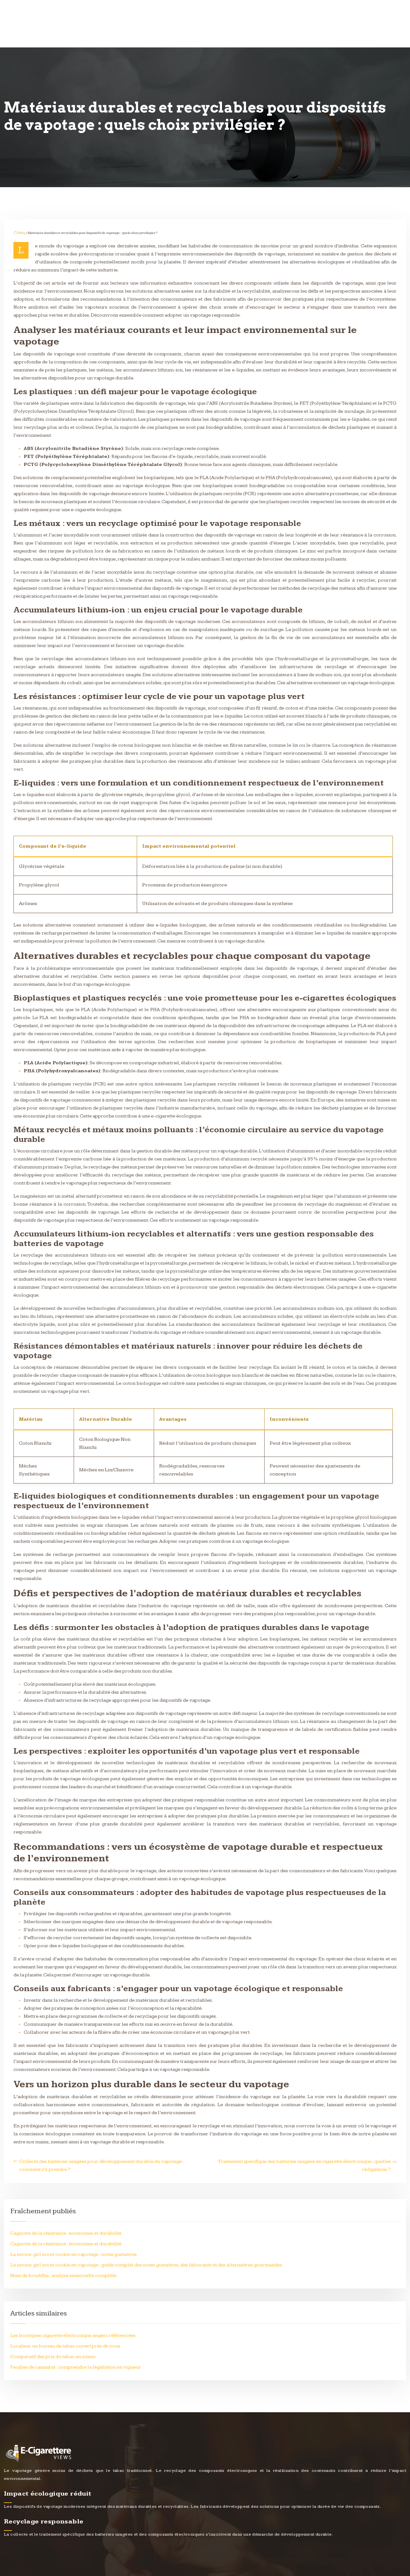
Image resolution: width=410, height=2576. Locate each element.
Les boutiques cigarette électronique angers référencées (73, 2335)
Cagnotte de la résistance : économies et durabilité (66, 2233)
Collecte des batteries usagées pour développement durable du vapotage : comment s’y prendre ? (102, 2165)
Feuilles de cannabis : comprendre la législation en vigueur (76, 2367)
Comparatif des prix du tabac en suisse (53, 2357)
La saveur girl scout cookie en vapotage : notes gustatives (74, 2254)
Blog (22, 233)
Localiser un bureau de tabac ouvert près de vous (65, 2346)
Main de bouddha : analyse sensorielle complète (63, 2276)
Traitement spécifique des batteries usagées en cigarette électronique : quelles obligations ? (304, 2165)
